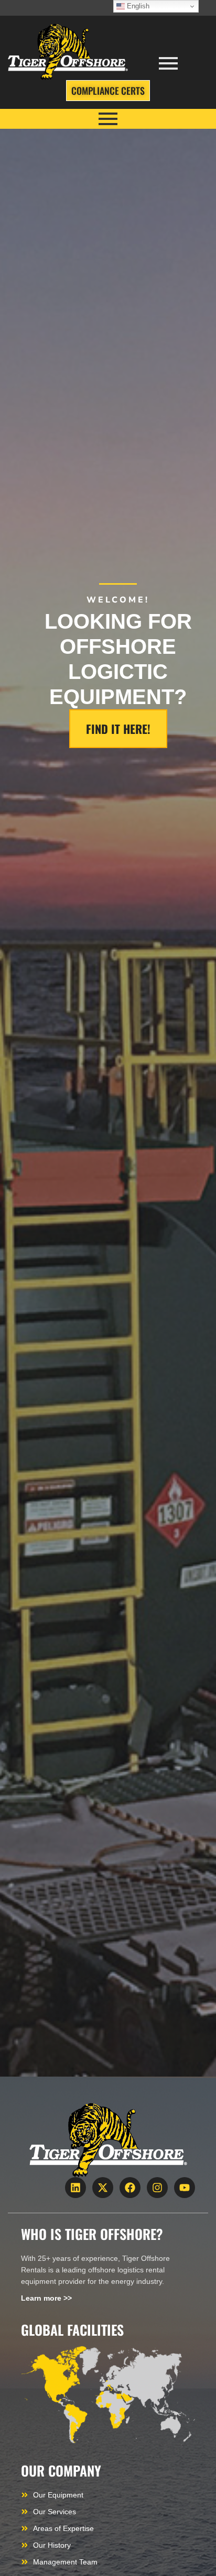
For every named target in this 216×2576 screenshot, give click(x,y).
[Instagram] (157, 2188)
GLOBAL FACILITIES (72, 2330)
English (137, 6)
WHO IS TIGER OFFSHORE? (92, 2234)
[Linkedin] (75, 2188)
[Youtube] (185, 2188)
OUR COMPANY (61, 2471)
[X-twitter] (103, 2188)
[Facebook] (130, 2188)
